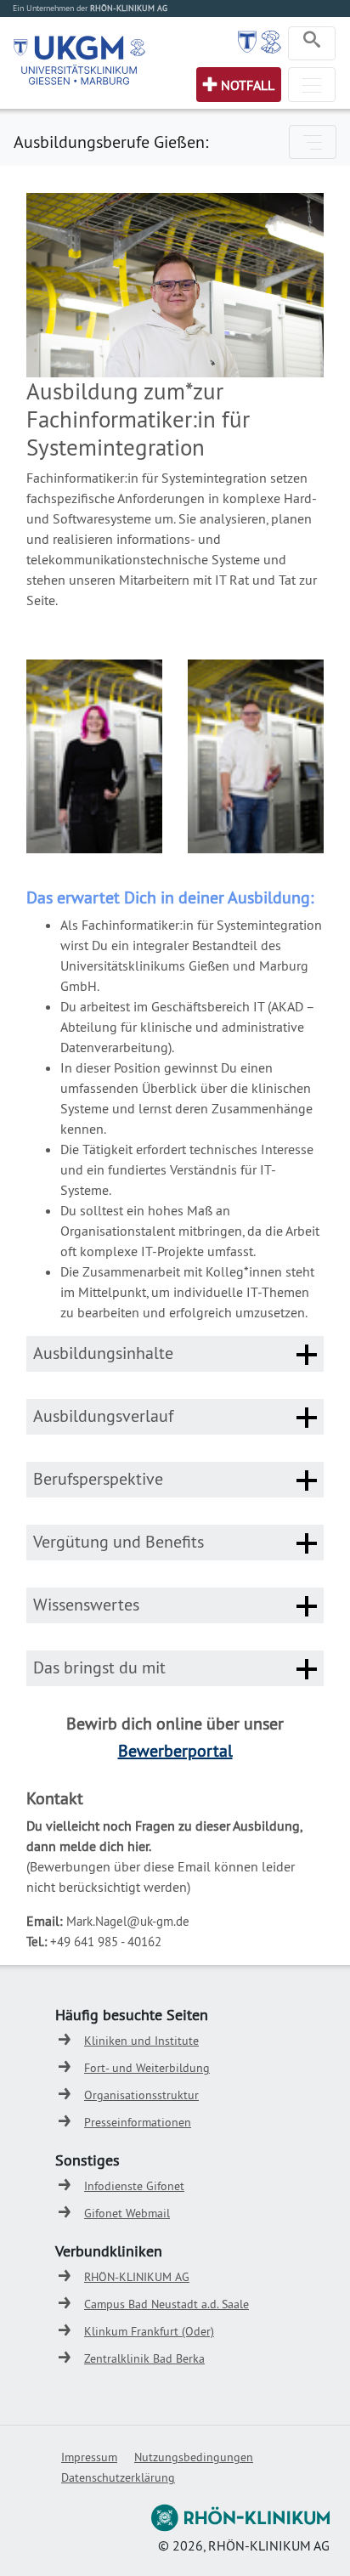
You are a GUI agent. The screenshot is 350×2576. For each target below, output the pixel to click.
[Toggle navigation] (312, 43)
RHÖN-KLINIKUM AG (137, 2277)
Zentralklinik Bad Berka (144, 2358)
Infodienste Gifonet (134, 2186)
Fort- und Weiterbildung (147, 2068)
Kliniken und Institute (141, 2041)
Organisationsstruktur (141, 2095)
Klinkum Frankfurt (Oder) (149, 2331)
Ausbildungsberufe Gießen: (111, 142)
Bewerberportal (175, 1750)
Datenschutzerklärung (118, 2477)
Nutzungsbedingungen (194, 2457)
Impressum (89, 2457)
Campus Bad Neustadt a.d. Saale (167, 2304)
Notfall (248, 85)
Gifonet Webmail (127, 2213)
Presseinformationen (138, 2122)
